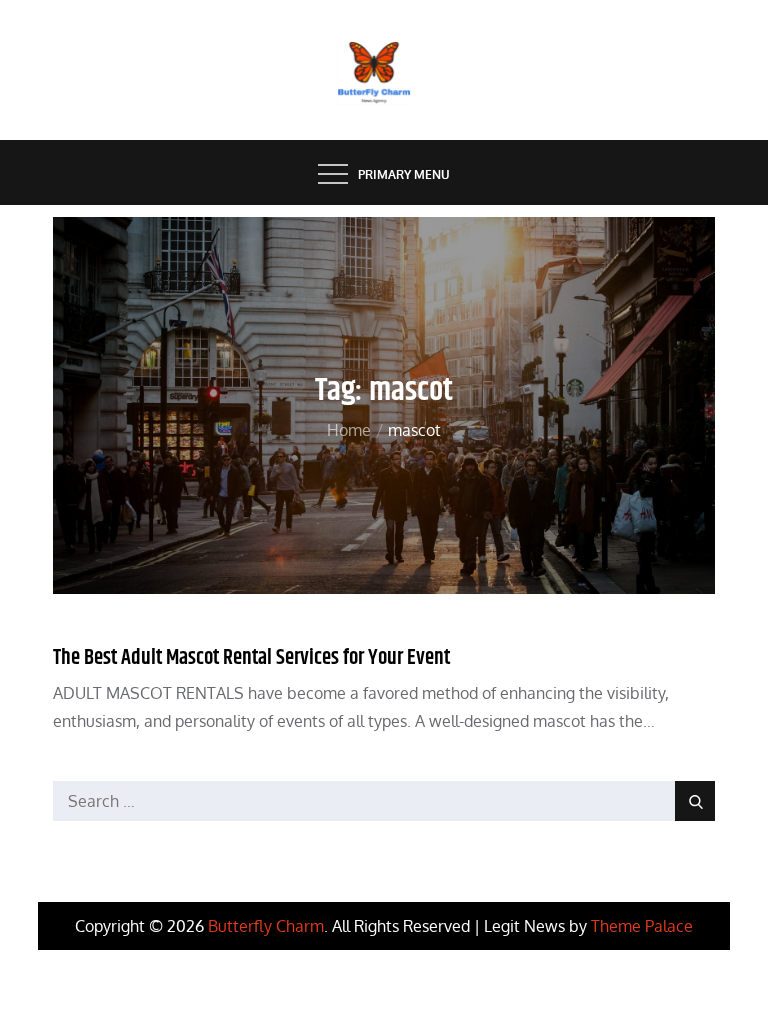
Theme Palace (642, 926)
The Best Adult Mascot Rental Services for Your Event (251, 658)
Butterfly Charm (266, 926)
